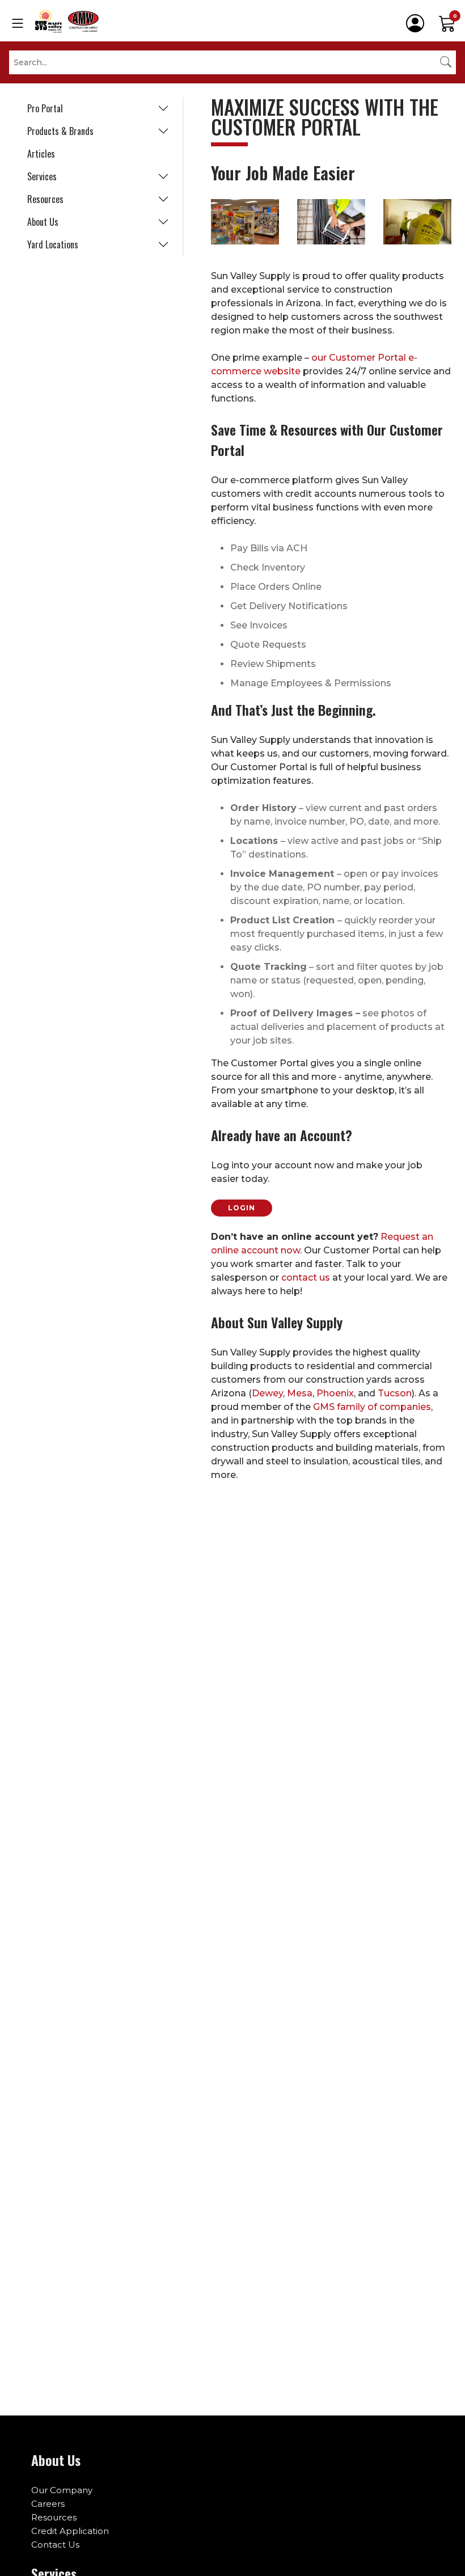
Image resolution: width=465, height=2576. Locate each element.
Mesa (300, 1393)
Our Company (62, 2490)
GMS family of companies (372, 1407)
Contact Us (55, 2545)
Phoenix (335, 1393)
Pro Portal (45, 108)
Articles (41, 154)
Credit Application (70, 2531)
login (242, 1208)
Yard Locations (53, 244)
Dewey (267, 1393)
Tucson (395, 1393)
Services (42, 176)
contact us (306, 1278)
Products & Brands (60, 131)
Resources (45, 199)
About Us (43, 222)
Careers (48, 2504)
